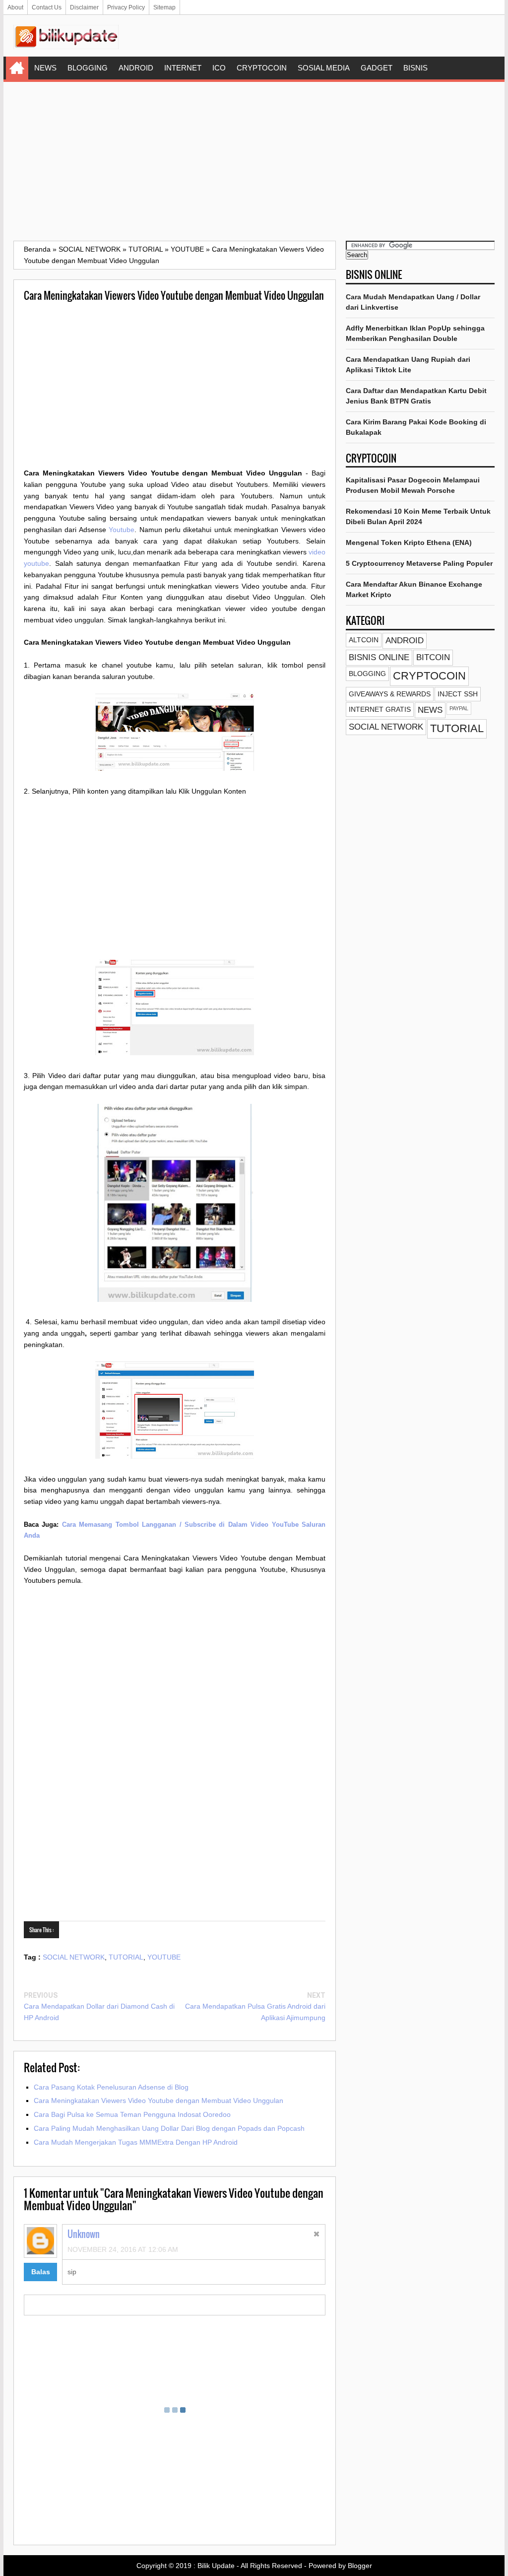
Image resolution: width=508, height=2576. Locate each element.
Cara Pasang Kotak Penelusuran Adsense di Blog (111, 2087)
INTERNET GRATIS (380, 709)
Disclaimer (84, 7)
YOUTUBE (164, 1957)
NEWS (45, 68)
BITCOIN (433, 657)
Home (17, 68)
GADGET (377, 68)
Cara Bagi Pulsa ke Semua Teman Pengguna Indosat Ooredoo (132, 2114)
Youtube (122, 530)
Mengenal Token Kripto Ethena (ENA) (409, 542)
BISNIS (415, 68)
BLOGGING (88, 68)
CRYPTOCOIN (262, 68)
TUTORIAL (126, 1957)
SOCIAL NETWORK (74, 1957)
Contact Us (47, 7)
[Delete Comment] (317, 2235)
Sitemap (164, 7)
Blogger (360, 2566)
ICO (219, 68)
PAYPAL (459, 708)
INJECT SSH (458, 694)
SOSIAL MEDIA (324, 68)
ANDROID (136, 68)
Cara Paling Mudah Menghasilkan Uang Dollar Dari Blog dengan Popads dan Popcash (169, 2128)
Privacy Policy (126, 7)
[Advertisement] (254, 161)
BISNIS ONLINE (379, 657)
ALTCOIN (364, 640)
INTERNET (183, 68)
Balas (41, 2272)
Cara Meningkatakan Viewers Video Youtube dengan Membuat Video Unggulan (159, 2101)
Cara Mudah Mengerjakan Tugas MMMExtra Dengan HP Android (136, 2142)
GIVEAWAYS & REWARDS (390, 694)
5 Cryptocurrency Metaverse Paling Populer (419, 563)
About (15, 7)
